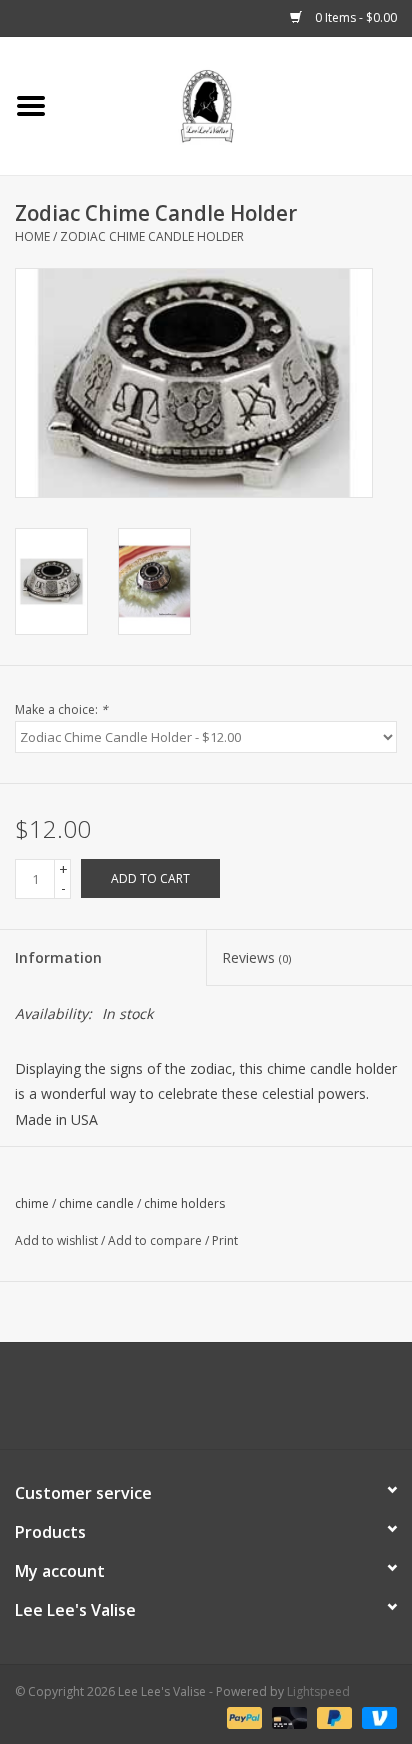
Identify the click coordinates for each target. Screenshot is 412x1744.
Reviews (256, 957)
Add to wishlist (56, 1240)
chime (32, 1203)
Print (225, 1240)
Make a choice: (61, 709)
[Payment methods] (242, 1716)
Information (58, 957)
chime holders (184, 1203)
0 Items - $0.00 (354, 17)
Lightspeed (318, 1691)
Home (32, 236)
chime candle (96, 1203)
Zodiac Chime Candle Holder (152, 236)
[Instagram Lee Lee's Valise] (296, 1403)
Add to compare (156, 1240)
